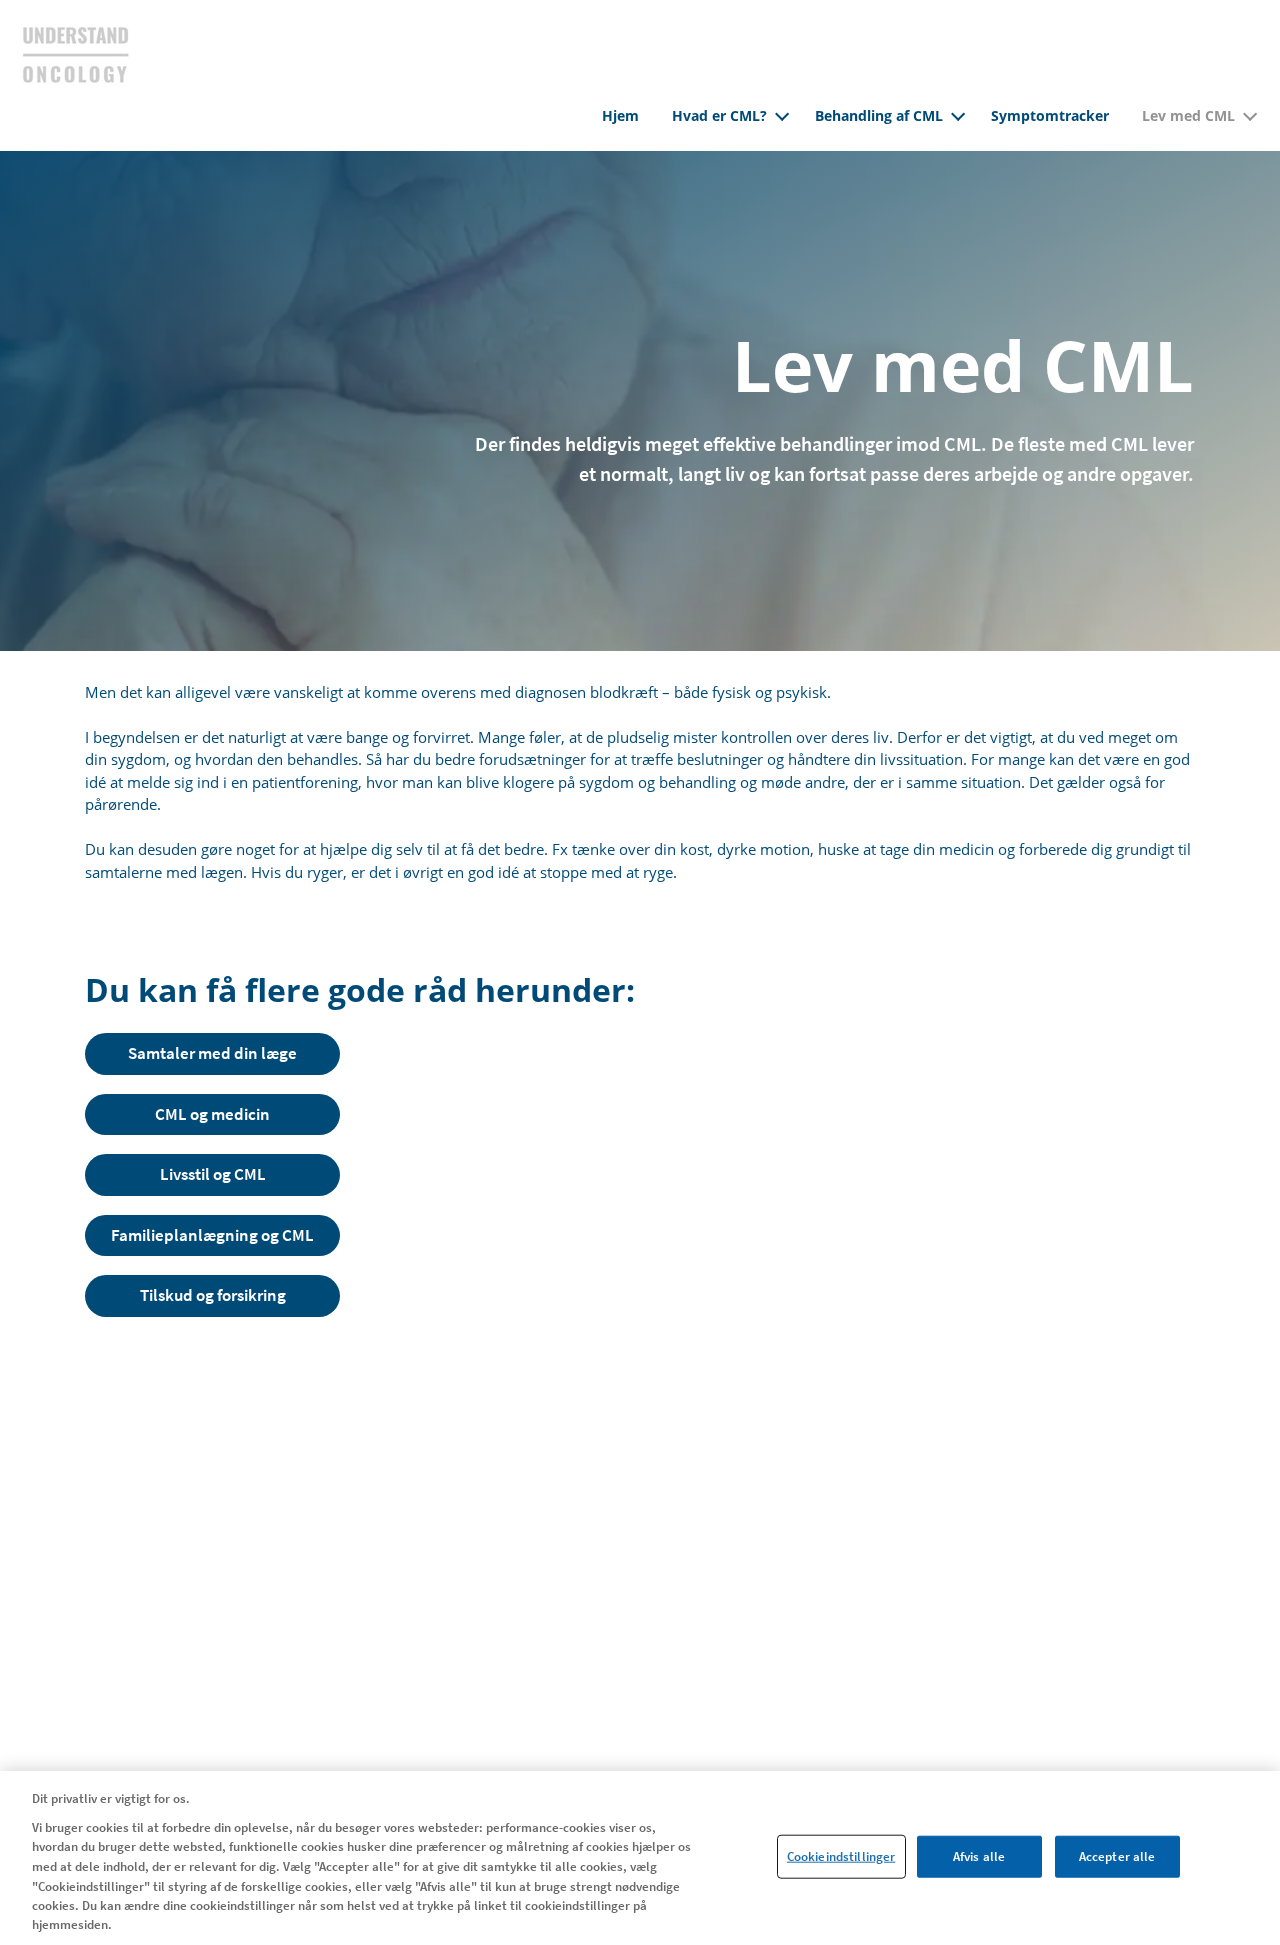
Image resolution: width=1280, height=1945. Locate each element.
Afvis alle (979, 1856)
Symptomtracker (1050, 115)
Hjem (620, 115)
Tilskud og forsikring (213, 1295)
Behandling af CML (879, 115)
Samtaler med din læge (212, 1053)
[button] (782, 113)
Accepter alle (1117, 1856)
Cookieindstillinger (841, 1856)
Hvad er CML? (719, 115)
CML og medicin (212, 1114)
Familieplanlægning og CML (212, 1235)
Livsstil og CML (213, 1174)
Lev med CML (1188, 115)
